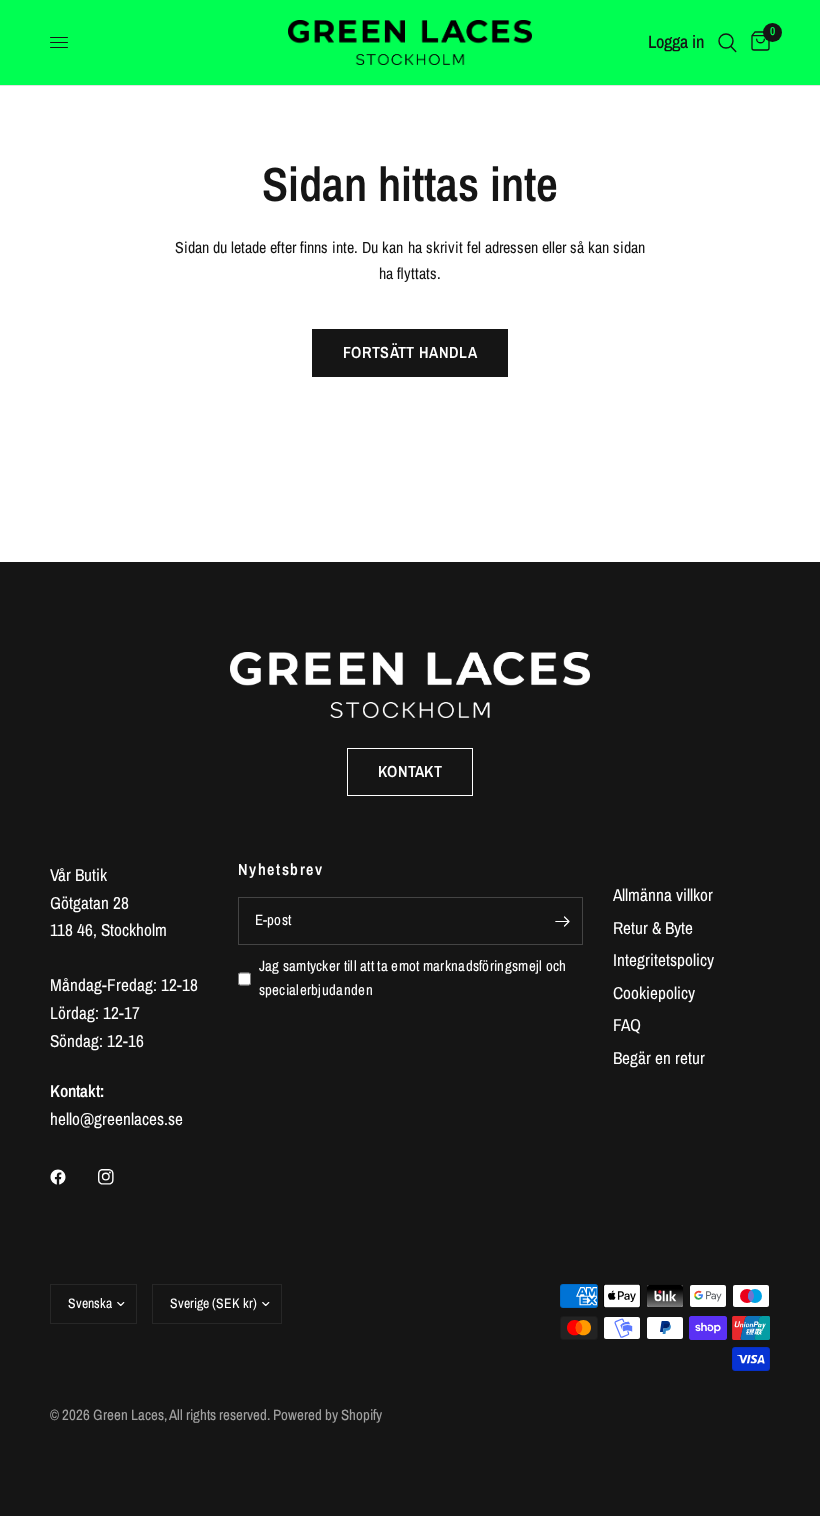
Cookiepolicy (654, 992)
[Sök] (727, 42)
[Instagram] (120, 1177)
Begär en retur (659, 1057)
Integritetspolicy (663, 959)
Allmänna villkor (663, 894)
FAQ (627, 1024)
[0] (757, 42)
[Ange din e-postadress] (563, 921)
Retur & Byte (653, 927)
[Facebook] (72, 1177)
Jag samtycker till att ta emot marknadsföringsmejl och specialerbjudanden (413, 978)
